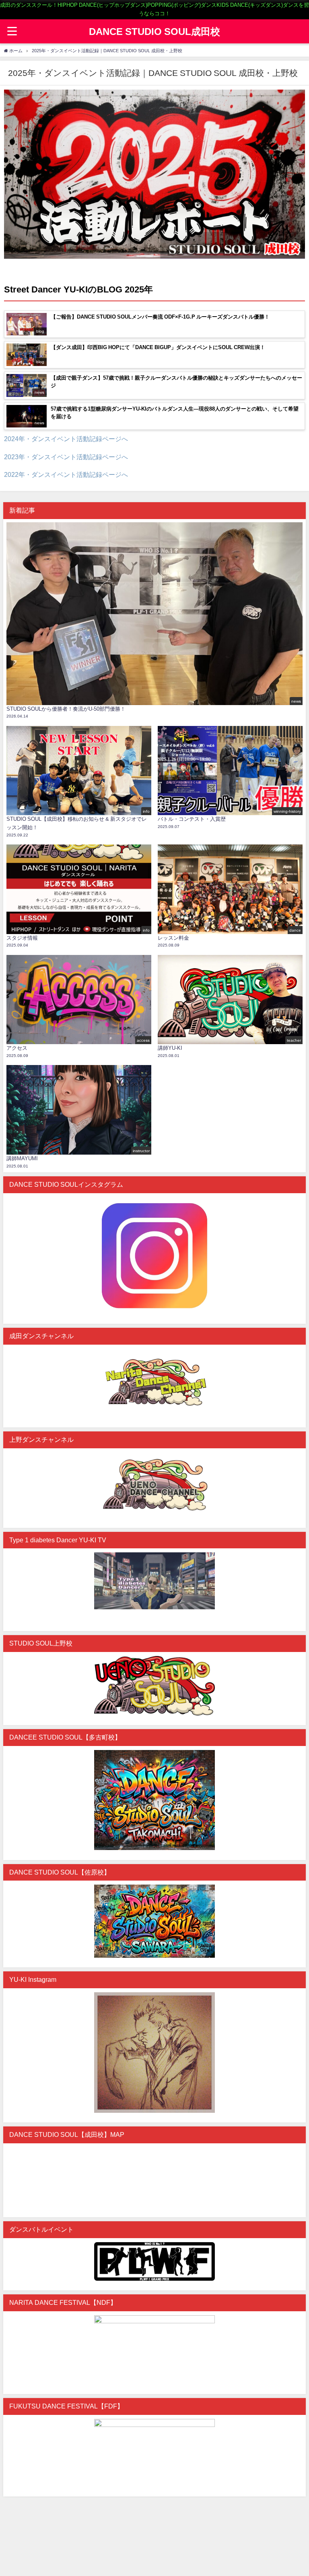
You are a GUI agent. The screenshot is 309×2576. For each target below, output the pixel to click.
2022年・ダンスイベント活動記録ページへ (66, 474)
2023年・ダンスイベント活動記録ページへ (66, 457)
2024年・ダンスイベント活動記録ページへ (66, 439)
